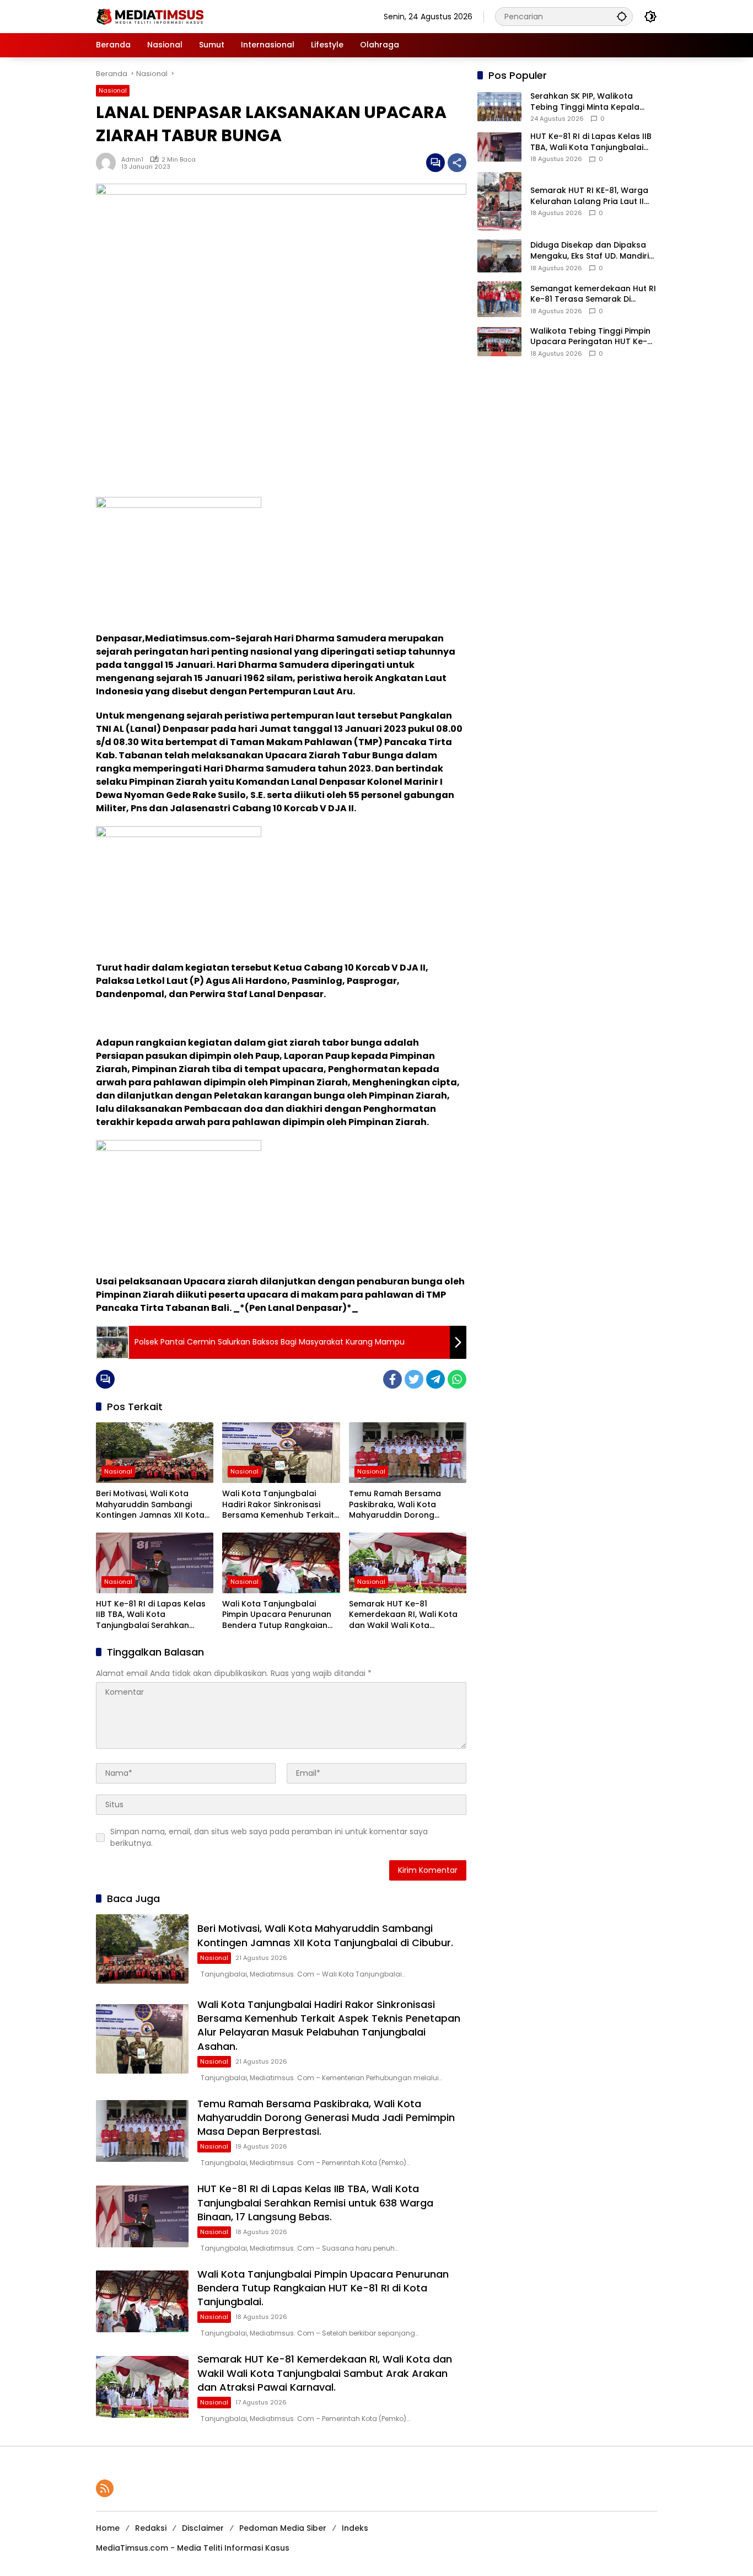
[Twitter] (414, 1379)
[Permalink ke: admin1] (109, 163)
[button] (622, 16)
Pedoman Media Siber (283, 2528)
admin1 (132, 159)
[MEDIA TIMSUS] (151, 16)
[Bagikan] (457, 163)
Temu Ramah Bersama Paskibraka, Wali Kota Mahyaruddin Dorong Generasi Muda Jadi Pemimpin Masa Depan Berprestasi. (395, 1505)
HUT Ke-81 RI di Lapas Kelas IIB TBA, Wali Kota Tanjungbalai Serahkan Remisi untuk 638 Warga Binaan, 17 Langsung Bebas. (151, 1615)
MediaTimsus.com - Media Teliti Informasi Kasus (193, 2548)
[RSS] (105, 2488)
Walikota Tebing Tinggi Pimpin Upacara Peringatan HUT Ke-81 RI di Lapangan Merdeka (593, 337)
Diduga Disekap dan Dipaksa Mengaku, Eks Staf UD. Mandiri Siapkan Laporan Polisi (590, 251)
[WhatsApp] (457, 1379)
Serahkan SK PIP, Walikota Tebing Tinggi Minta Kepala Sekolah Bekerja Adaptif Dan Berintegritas (588, 102)
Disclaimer (203, 2528)
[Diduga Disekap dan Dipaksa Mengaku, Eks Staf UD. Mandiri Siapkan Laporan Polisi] (499, 256)
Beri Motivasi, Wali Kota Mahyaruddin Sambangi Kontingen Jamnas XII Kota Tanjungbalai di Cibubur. (150, 1505)
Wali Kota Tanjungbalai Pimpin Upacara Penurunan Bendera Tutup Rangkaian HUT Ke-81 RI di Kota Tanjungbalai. (277, 1615)
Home (108, 2528)
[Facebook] (392, 1379)
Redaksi (151, 2528)
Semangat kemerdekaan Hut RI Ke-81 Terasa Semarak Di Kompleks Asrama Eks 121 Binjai (593, 294)
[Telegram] (435, 1379)
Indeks (355, 2528)
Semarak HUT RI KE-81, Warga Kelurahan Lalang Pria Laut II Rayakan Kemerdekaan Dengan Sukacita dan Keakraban (589, 196)
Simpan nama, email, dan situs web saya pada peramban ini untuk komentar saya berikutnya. (269, 1837)
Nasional (113, 90)
